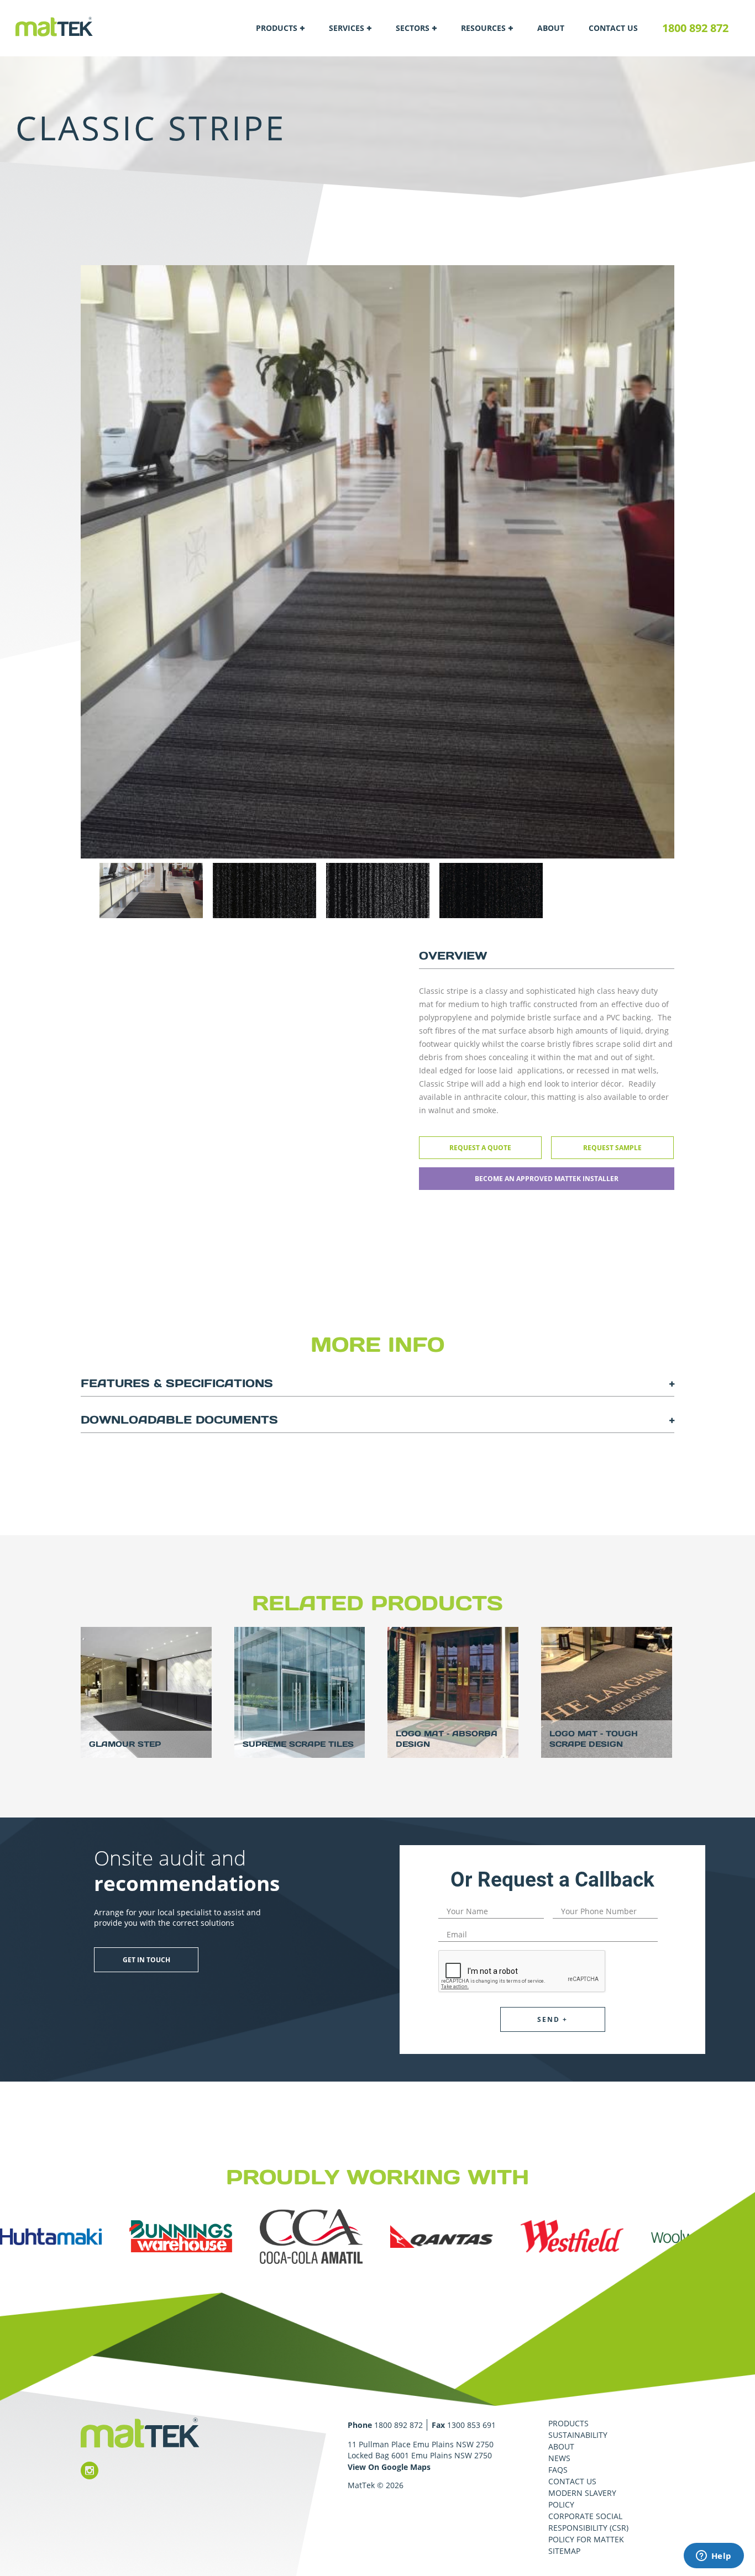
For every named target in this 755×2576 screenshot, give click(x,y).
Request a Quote (480, 1148)
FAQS (558, 2470)
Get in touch (146, 1960)
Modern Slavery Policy (582, 2499)
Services (347, 28)
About (551, 28)
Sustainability (578, 2435)
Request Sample (612, 1148)
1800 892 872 (695, 28)
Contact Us (613, 28)
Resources (483, 28)
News (559, 2458)
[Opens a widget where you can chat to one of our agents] (714, 2557)
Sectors (413, 28)
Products (277, 28)
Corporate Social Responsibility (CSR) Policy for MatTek (588, 2528)
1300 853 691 (471, 2425)
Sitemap (564, 2551)
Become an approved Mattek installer (547, 1179)
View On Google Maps (389, 2467)
